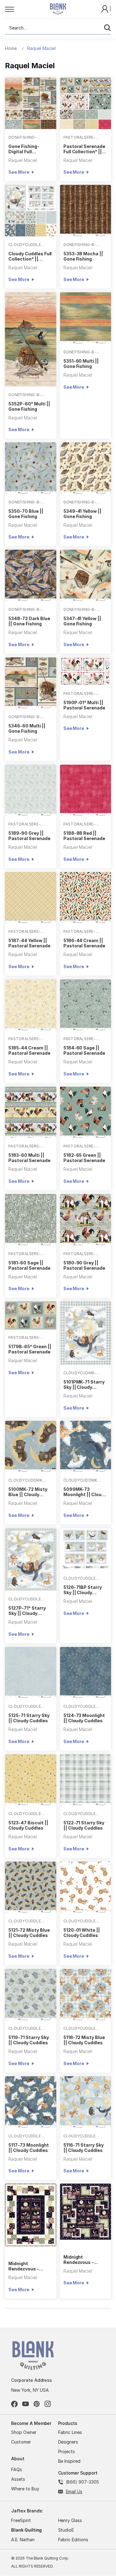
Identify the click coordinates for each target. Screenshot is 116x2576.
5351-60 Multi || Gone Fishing (81, 364)
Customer (21, 2442)
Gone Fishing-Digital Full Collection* (24, 149)
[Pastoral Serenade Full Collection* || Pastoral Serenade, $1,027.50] (86, 103)
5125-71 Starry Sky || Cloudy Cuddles (29, 1718)
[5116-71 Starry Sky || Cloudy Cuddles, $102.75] (86, 2102)
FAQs (17, 2469)
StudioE (66, 2530)
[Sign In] (105, 9)
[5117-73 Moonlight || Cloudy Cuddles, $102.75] (31, 2102)
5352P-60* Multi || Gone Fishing (29, 406)
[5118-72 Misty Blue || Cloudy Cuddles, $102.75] (86, 1995)
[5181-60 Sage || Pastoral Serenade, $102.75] (31, 1220)
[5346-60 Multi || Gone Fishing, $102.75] (31, 683)
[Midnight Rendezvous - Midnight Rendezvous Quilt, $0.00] (86, 2212)
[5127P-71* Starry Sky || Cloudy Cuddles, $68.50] (31, 1559)
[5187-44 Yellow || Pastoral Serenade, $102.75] (31, 898)
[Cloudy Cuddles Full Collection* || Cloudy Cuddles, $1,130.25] (31, 211)
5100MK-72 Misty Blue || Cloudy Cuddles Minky (28, 1492)
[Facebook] (14, 2404)
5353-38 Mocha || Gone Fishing (83, 256)
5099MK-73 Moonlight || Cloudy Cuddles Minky (85, 1492)
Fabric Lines (70, 2432)
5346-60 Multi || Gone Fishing (27, 728)
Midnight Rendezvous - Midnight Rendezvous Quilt (83, 2260)
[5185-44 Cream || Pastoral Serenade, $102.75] (31, 1005)
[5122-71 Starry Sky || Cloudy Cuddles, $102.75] (86, 1780)
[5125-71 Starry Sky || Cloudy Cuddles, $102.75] (31, 1673)
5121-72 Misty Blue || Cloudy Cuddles (29, 1933)
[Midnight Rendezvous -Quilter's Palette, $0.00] (31, 2215)
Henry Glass (70, 2520)
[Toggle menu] (21, 9)
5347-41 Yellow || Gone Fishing (82, 621)
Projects (67, 2451)
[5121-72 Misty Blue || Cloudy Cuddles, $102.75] (31, 1887)
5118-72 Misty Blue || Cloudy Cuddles (84, 2040)
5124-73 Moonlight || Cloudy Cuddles (84, 1718)
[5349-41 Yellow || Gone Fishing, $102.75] (86, 468)
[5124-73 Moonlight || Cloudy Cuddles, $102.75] (86, 1673)
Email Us (74, 2491)
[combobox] (58, 28)
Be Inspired (69, 2461)
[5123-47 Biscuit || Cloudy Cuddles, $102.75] (31, 1780)
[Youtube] (26, 2404)
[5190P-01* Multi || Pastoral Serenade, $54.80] (86, 671)
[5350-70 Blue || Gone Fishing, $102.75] (31, 468)
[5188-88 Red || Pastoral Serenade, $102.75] (86, 790)
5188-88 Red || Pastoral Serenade (84, 836)
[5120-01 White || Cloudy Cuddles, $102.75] (86, 1887)
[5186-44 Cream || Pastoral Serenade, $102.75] (86, 898)
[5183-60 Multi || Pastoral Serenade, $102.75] (31, 1112)
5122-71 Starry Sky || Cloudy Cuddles (84, 1825)
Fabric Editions (73, 2540)
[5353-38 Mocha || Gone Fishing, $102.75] (86, 211)
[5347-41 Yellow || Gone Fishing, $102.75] (86, 575)
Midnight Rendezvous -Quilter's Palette (27, 2266)
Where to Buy (25, 2489)
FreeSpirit (21, 2520)
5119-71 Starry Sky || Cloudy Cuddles (28, 2040)
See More (19, 172)
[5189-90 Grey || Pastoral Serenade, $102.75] (31, 790)
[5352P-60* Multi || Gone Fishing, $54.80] (31, 339)
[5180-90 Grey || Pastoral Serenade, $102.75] (86, 1220)
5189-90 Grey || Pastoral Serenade (29, 836)
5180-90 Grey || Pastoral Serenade (84, 1265)
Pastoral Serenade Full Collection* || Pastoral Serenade (84, 149)
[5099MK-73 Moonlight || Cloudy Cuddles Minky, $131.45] (86, 1447)
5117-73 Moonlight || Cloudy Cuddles (28, 2148)
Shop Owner (24, 2432)
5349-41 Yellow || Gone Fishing (82, 514)
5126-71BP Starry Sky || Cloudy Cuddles (83, 1590)
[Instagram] (48, 2404)
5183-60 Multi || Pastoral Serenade (29, 1158)
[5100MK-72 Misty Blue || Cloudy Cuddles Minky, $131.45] (31, 1447)
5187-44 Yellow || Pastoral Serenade (29, 943)
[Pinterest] (37, 2404)
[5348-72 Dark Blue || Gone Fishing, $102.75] (31, 575)
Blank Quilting (26, 2530)
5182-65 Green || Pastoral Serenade (84, 1158)
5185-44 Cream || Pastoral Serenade (29, 1050)
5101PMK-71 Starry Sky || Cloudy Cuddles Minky (84, 1384)
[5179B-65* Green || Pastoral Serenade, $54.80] (31, 1315)
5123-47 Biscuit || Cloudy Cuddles (28, 1825)
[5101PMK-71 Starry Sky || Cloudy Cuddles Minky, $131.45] (86, 1333)
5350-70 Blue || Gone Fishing (26, 514)
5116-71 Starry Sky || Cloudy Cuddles (84, 2148)
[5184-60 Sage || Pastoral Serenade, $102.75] (86, 1005)
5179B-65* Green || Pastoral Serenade (30, 1349)
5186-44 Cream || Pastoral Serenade (84, 943)
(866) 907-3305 (82, 2482)
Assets (18, 2479)
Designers (68, 2442)
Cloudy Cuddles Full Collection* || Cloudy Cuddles (30, 256)
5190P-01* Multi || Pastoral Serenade (84, 705)
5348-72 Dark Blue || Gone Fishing (29, 621)
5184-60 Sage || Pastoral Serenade (84, 1050)
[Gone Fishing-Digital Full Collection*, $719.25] (31, 103)
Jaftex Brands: (27, 2511)
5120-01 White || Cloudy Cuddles (82, 1933)
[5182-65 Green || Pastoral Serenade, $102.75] (86, 1112)
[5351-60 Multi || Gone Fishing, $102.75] (86, 318)
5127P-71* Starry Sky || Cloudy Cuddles (27, 1611)
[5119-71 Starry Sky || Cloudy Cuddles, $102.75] (31, 1995)
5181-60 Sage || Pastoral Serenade (29, 1265)
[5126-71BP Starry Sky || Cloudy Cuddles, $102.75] (86, 1549)
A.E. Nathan (23, 2540)
